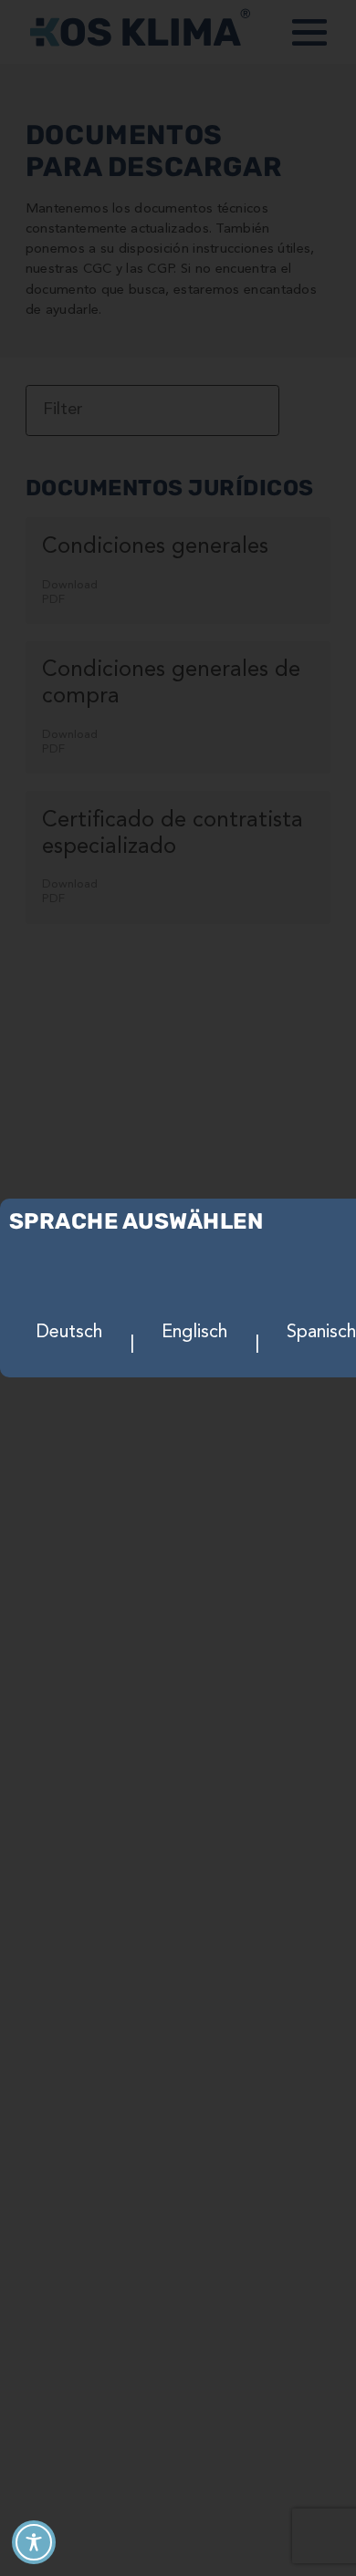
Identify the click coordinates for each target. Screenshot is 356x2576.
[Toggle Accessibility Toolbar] (34, 2542)
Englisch (194, 1333)
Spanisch (321, 1333)
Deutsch (69, 1333)
